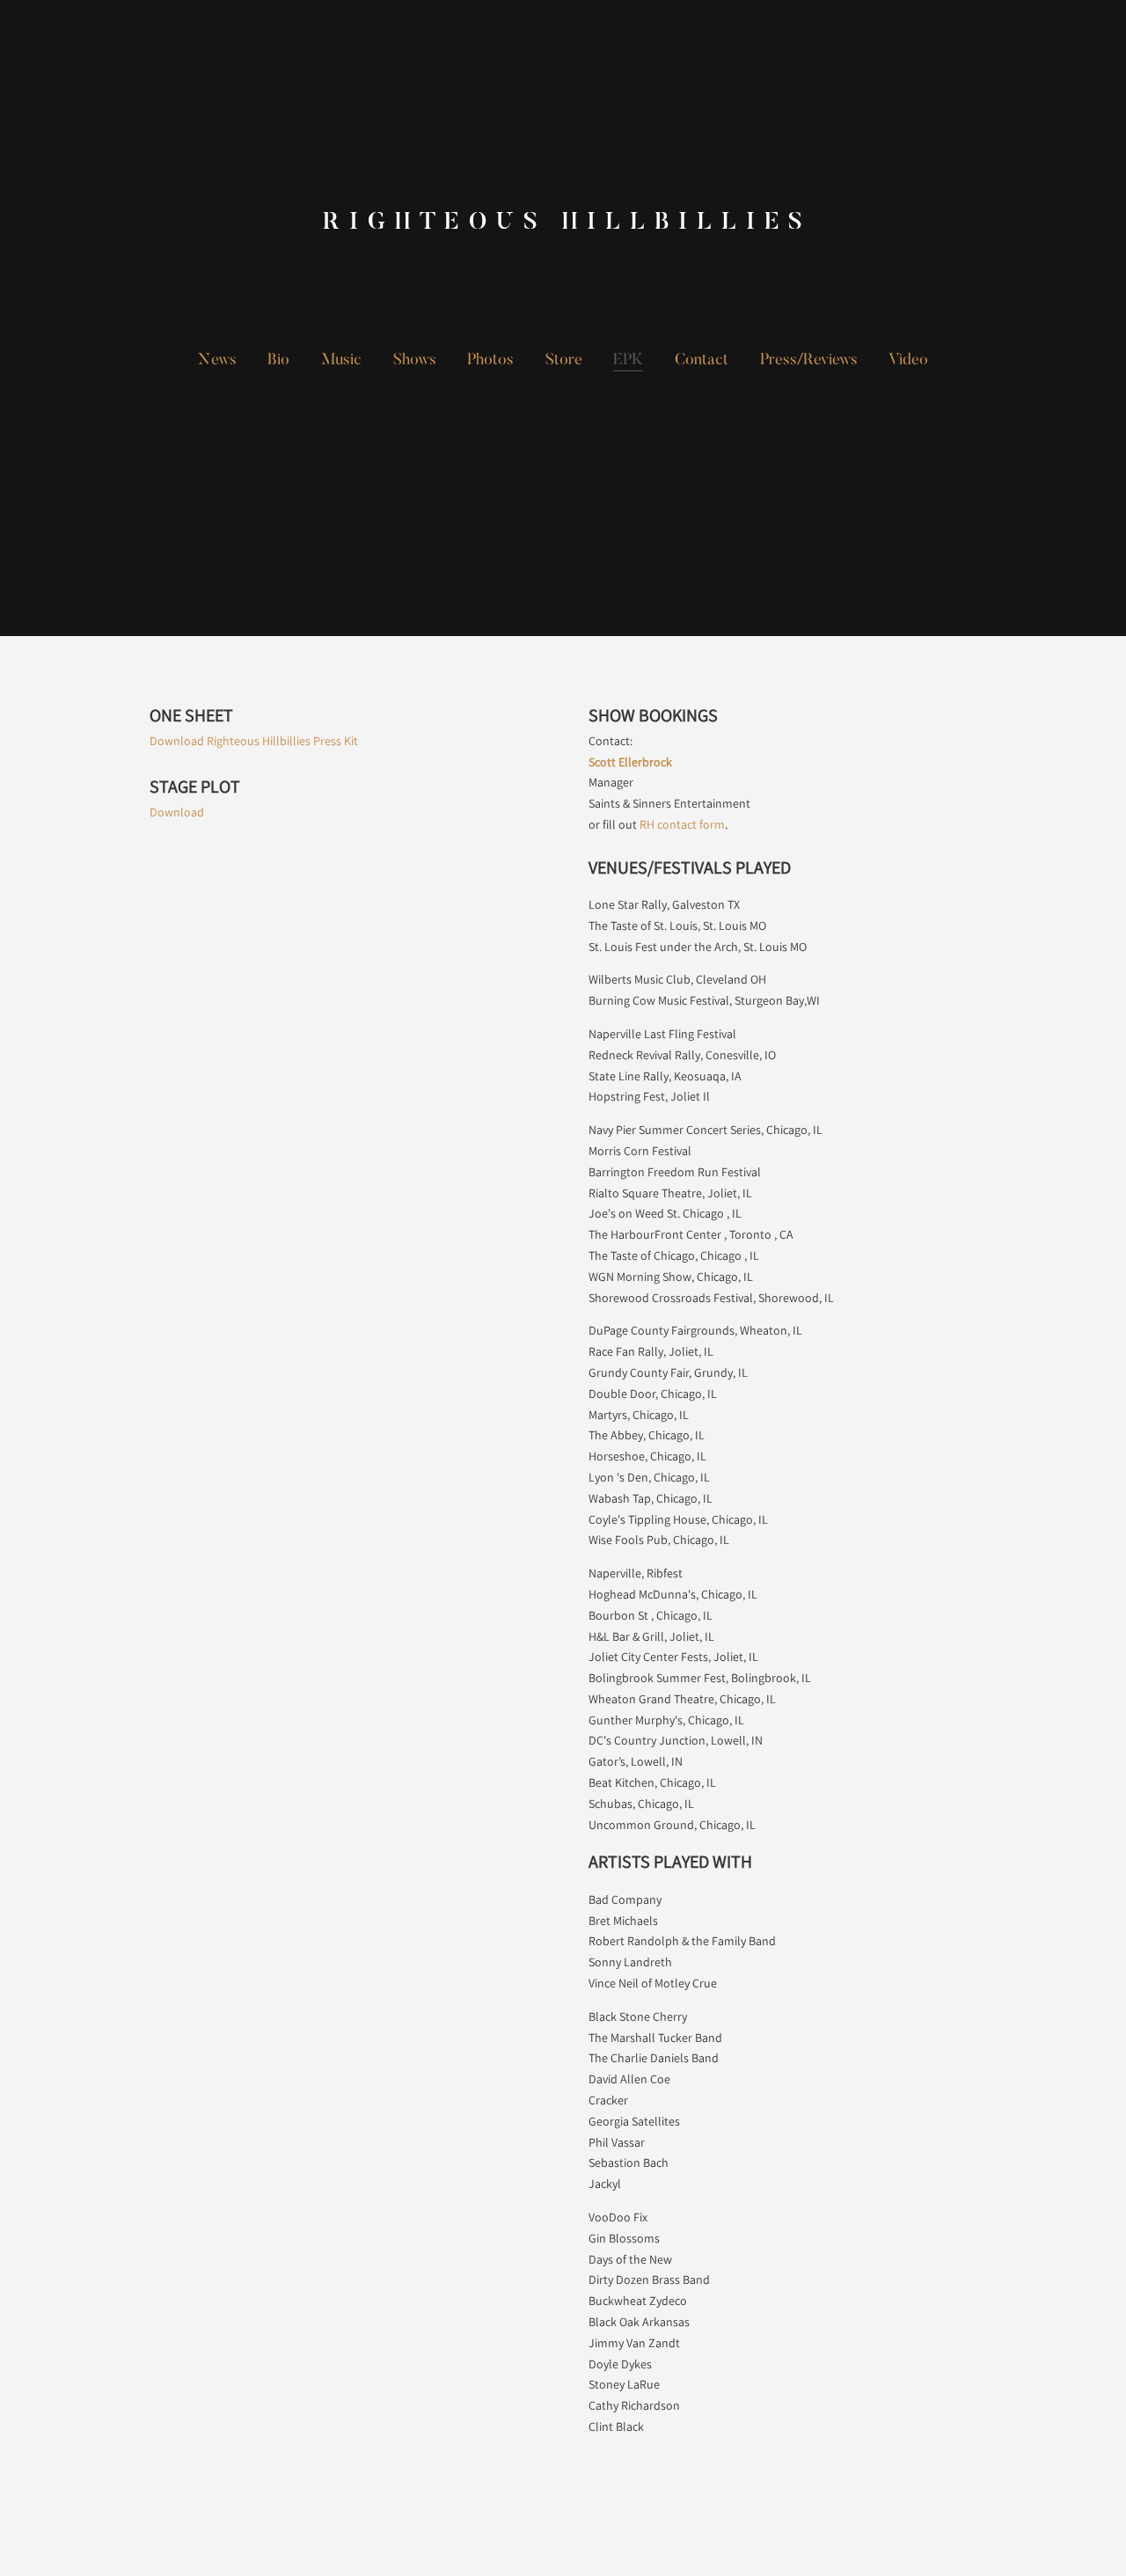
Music (341, 361)
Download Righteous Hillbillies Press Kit (254, 741)
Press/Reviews (809, 361)
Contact (702, 361)
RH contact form (682, 824)
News (217, 361)
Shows (415, 361)
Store (564, 361)
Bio (278, 361)
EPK (628, 361)
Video (908, 361)
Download (177, 812)
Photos (490, 361)
